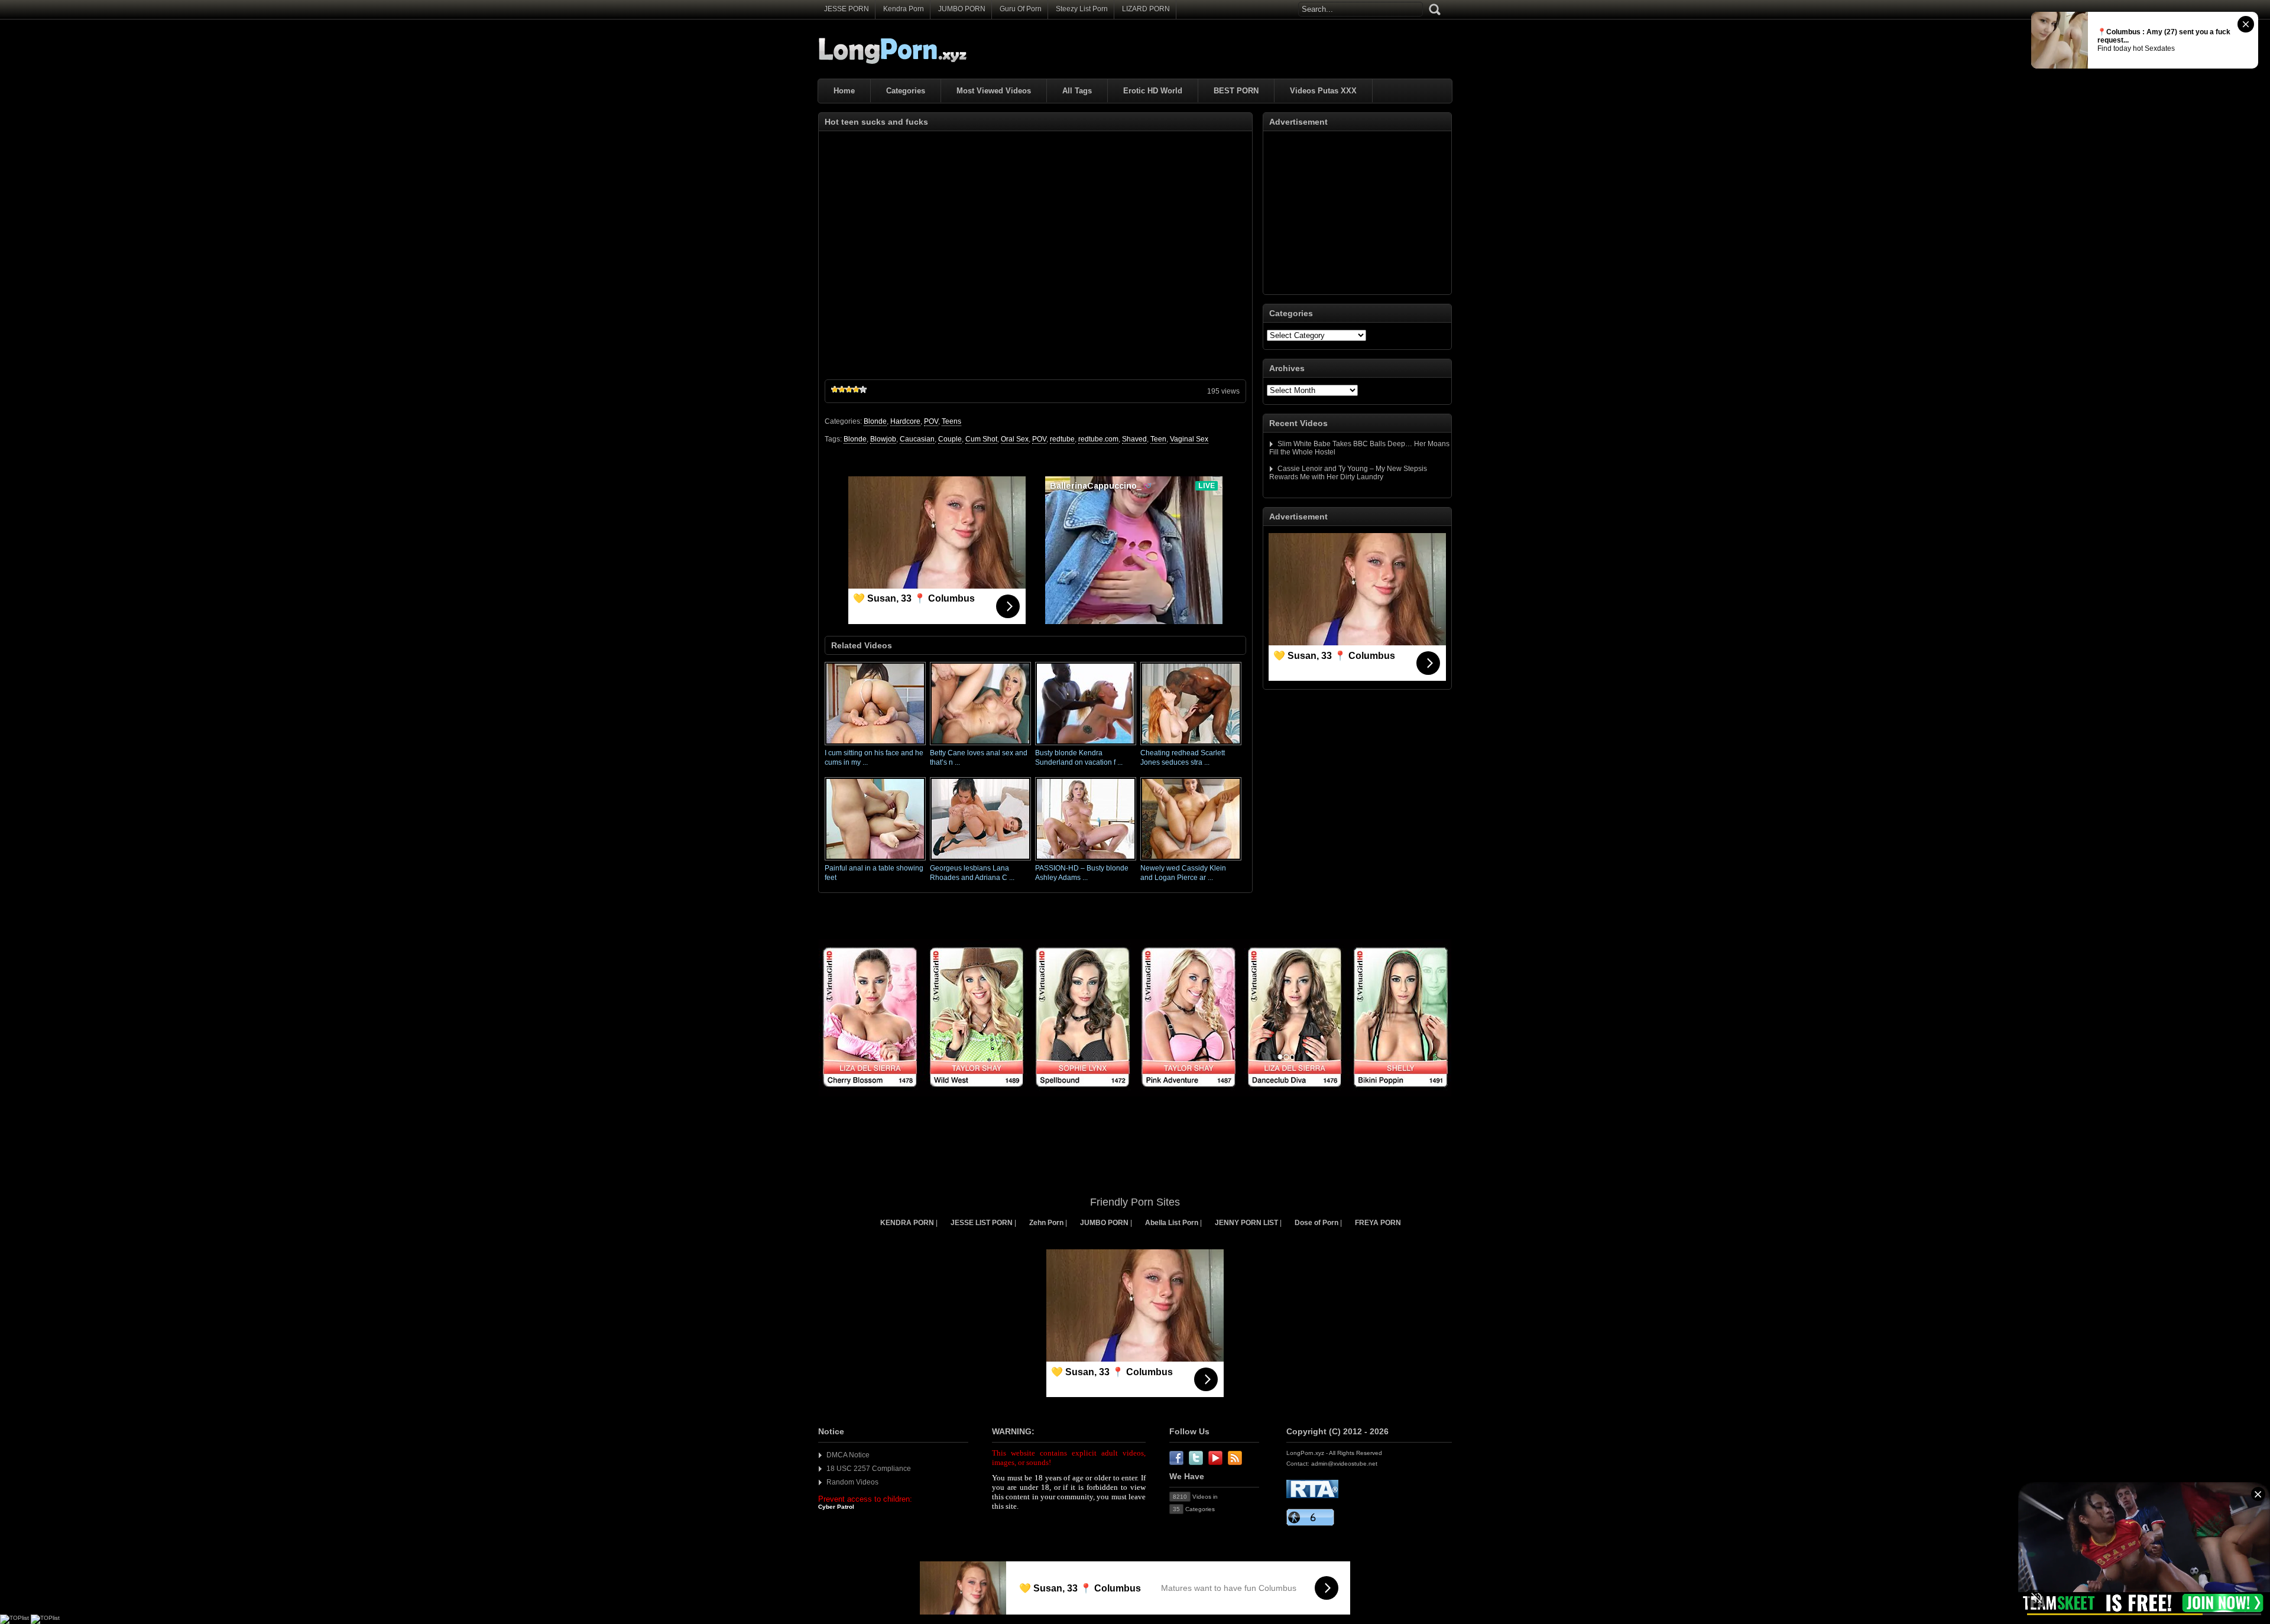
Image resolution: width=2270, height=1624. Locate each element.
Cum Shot (981, 439)
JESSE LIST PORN (982, 1223)
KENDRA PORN (907, 1223)
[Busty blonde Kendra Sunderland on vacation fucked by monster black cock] (1086, 746)
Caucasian (917, 439)
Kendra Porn (904, 9)
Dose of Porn (1316, 1223)
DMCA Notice (848, 1455)
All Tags (1077, 91)
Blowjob (883, 439)
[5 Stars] (863, 389)
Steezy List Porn (1082, 9)
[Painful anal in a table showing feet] (875, 861)
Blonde (875, 421)
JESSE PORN (847, 9)
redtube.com (1098, 439)
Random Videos (852, 1482)
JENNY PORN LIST (1246, 1223)
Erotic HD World (1153, 91)
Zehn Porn (1046, 1223)
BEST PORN (1236, 91)
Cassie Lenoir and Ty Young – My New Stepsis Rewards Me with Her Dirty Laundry (1348, 473)
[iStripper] (1135, 1094)
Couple (950, 439)
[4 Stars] (856, 389)
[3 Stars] (849, 389)
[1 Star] (835, 389)
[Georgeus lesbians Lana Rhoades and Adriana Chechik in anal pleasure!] (980, 861)
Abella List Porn (1172, 1223)
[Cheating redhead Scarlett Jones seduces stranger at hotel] (1191, 746)
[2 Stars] (842, 389)
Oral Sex (1015, 439)
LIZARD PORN (1146, 9)
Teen (1158, 439)
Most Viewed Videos (994, 91)
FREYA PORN (1378, 1223)
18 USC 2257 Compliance (869, 1469)
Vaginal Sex (1189, 439)
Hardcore (905, 421)
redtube (1062, 439)
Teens (951, 421)
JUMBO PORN (962, 9)
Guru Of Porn (1021, 9)
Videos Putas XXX (1323, 91)
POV (931, 421)
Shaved (1134, 439)
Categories (906, 91)
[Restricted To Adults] (1312, 1496)
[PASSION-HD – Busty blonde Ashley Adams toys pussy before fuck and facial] (1086, 861)
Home (844, 91)
